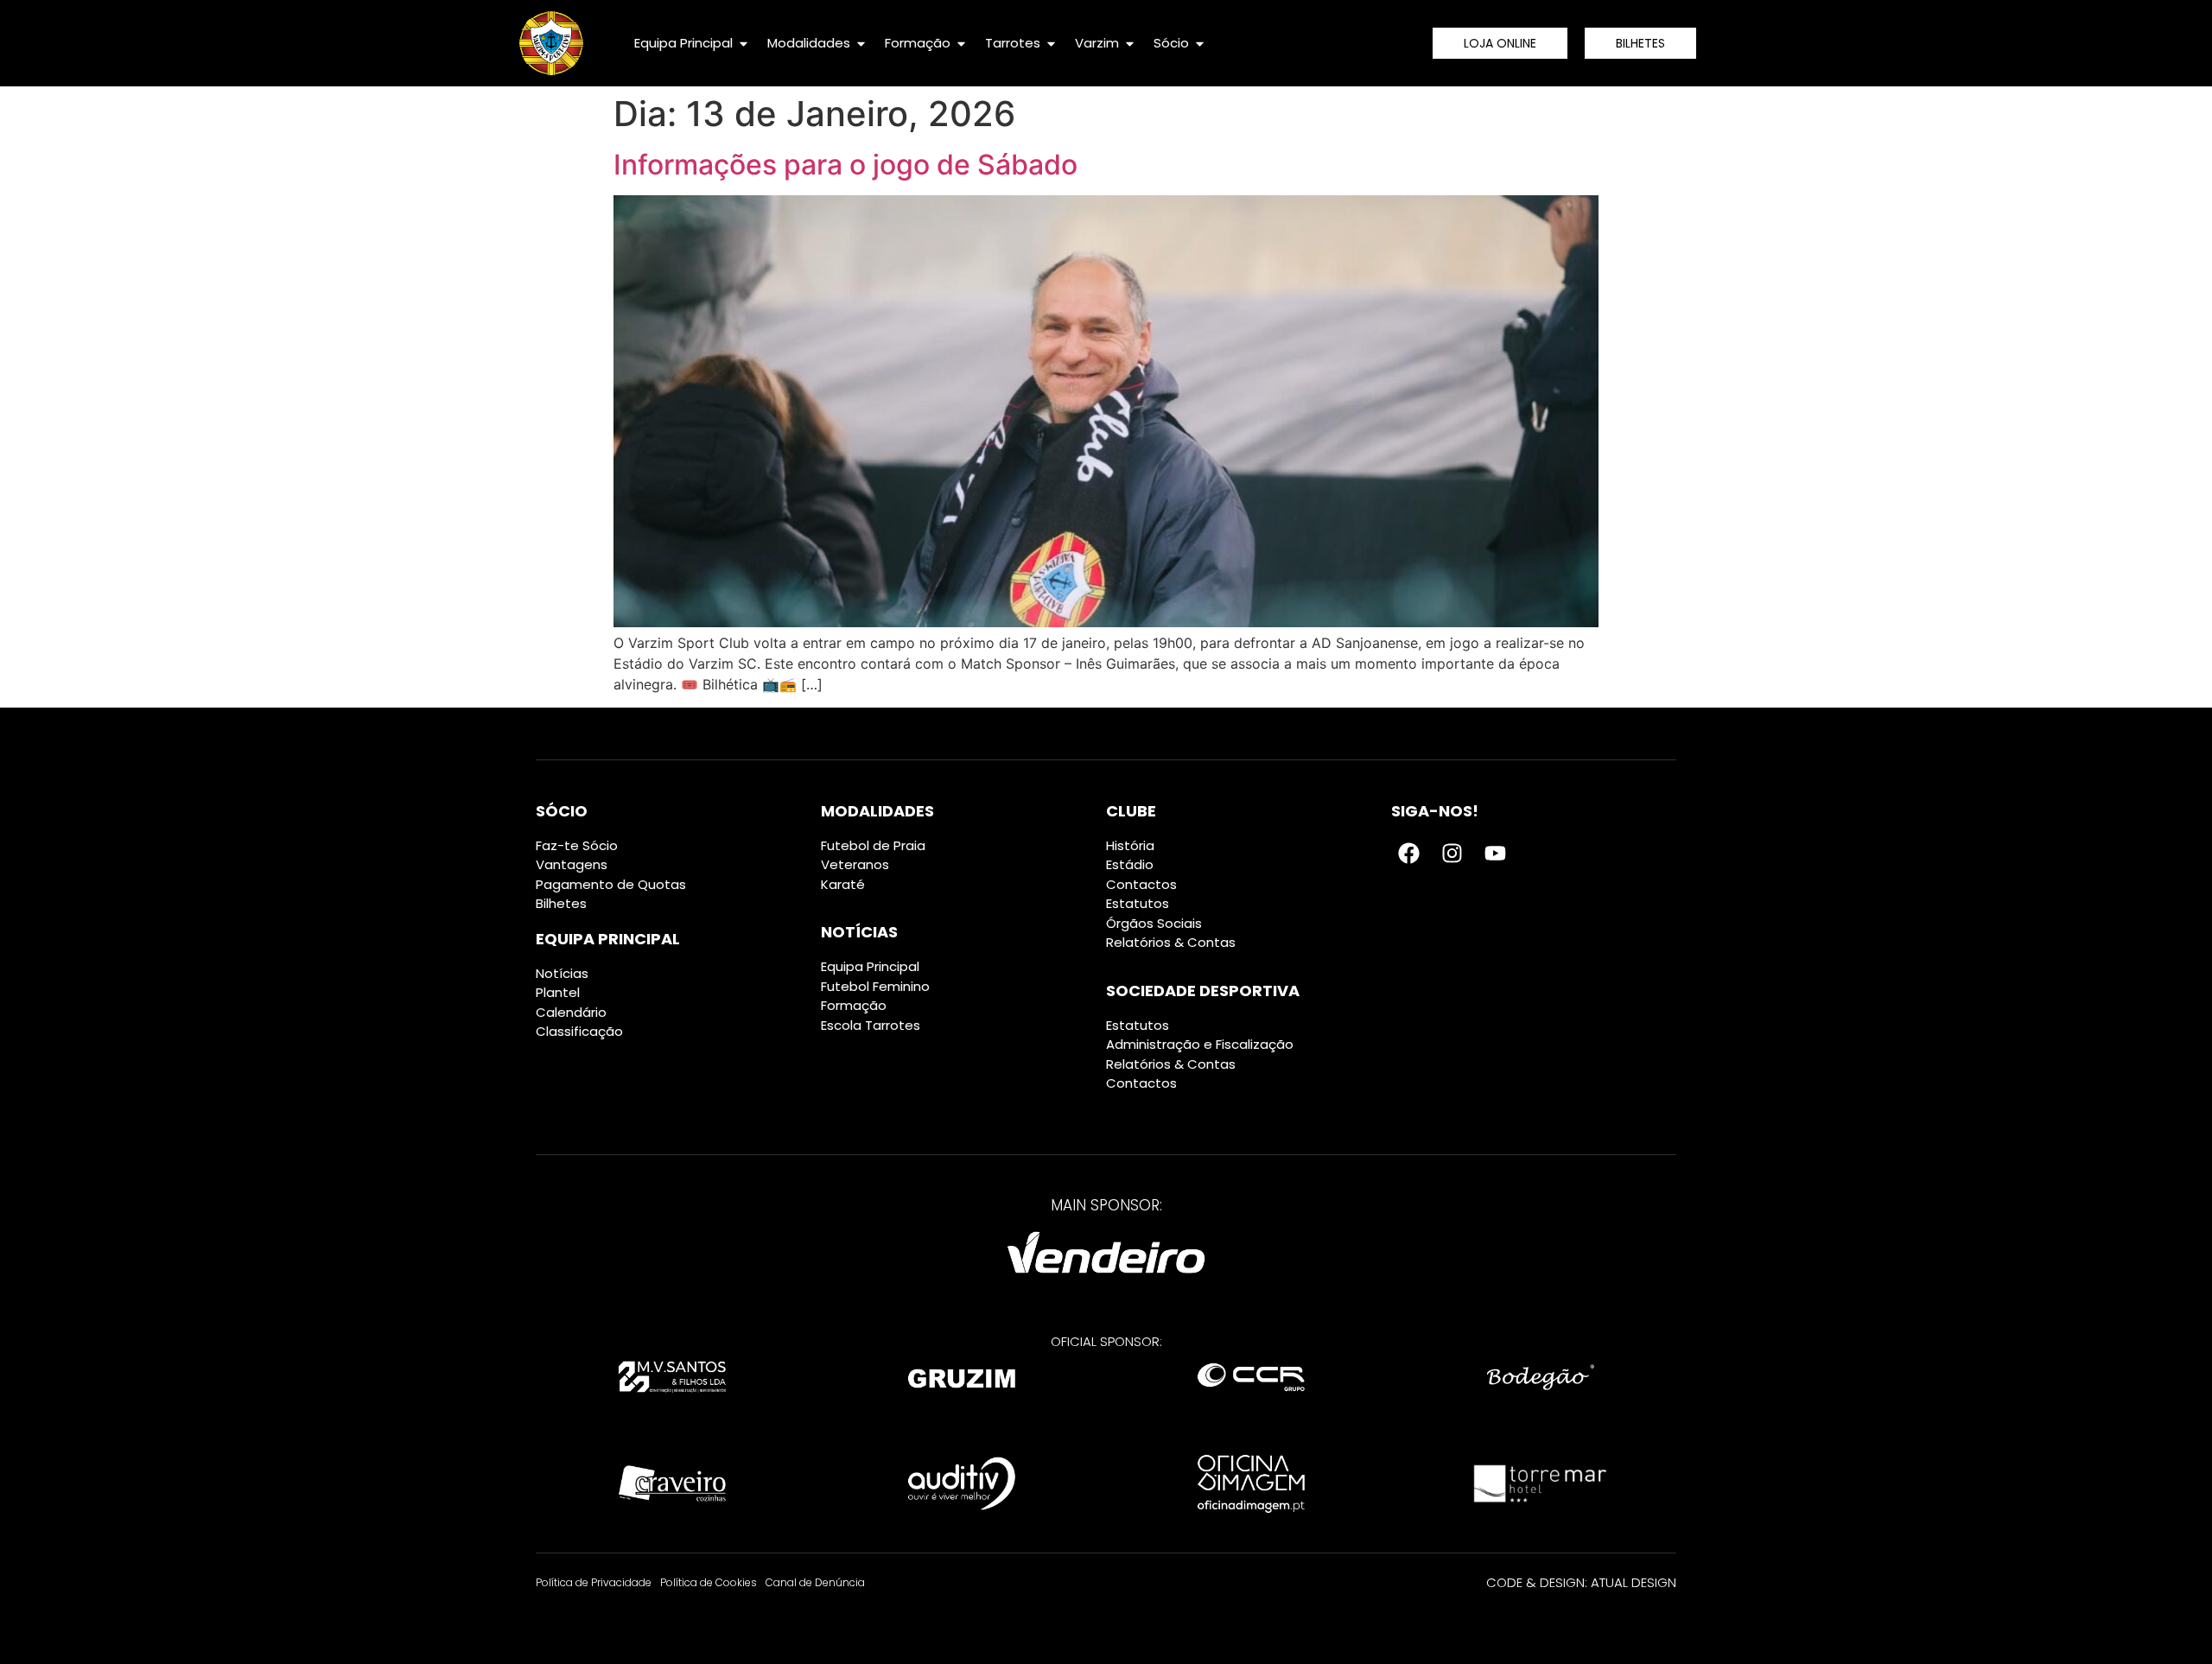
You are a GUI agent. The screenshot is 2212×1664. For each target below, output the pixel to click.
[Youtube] (1495, 854)
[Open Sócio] (1200, 44)
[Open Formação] (961, 44)
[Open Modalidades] (861, 44)
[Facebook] (1408, 854)
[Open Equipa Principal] (744, 44)
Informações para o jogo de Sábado (845, 165)
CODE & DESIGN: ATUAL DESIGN (1581, 1582)
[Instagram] (1452, 854)
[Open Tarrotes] (1051, 44)
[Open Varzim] (1130, 44)
